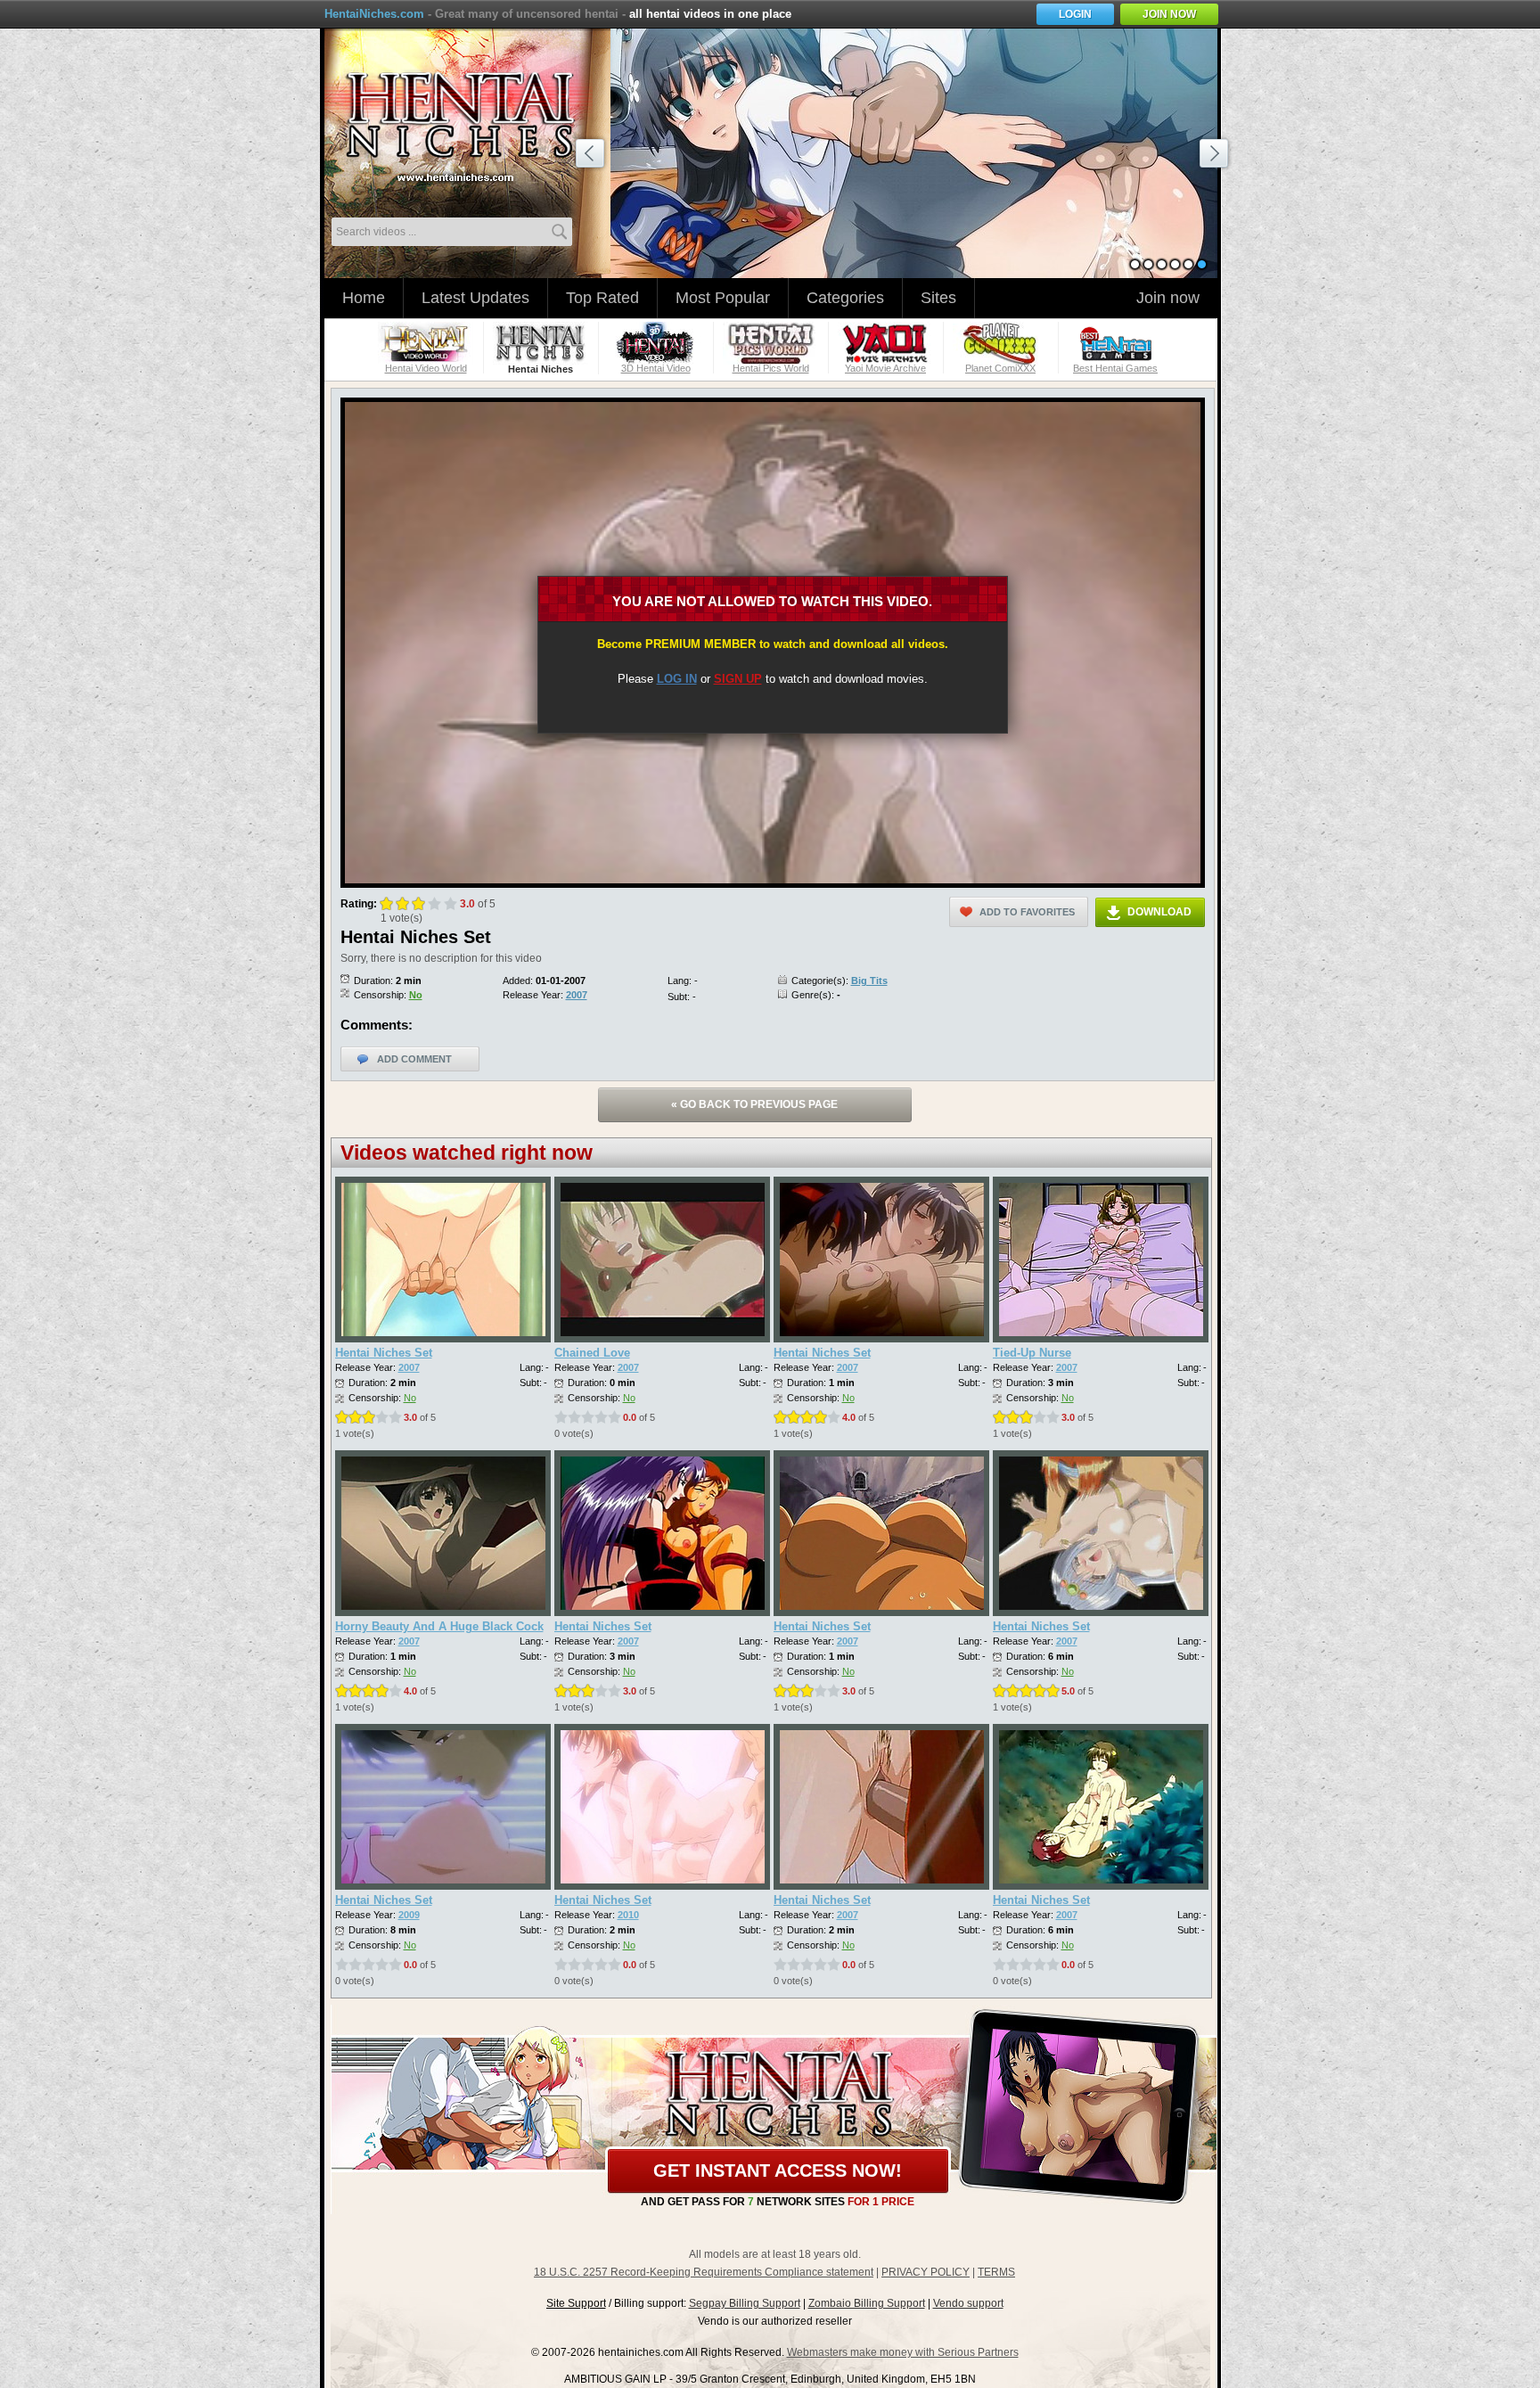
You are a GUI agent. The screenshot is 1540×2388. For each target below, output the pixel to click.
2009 (409, 1915)
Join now (1168, 298)
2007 (577, 995)
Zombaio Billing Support (867, 2303)
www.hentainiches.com (471, 121)
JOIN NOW (1169, 14)
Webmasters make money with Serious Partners (903, 2352)
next (1216, 156)
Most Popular (723, 298)
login (1075, 14)
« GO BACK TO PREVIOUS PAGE (754, 1104)
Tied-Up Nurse (1032, 1353)
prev (593, 156)
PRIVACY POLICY (926, 2272)
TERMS (996, 2272)
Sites (938, 298)
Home (364, 298)
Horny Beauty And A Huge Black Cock (439, 1626)
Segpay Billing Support (745, 2303)
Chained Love (592, 1353)
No (416, 995)
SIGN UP (738, 679)
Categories (845, 298)
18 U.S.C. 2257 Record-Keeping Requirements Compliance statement (704, 2272)
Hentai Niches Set (384, 1353)
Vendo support (968, 2303)
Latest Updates (475, 298)
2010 (628, 1915)
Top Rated (602, 298)
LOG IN (677, 679)
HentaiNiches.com (374, 14)
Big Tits (869, 981)
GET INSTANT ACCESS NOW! (778, 2171)
